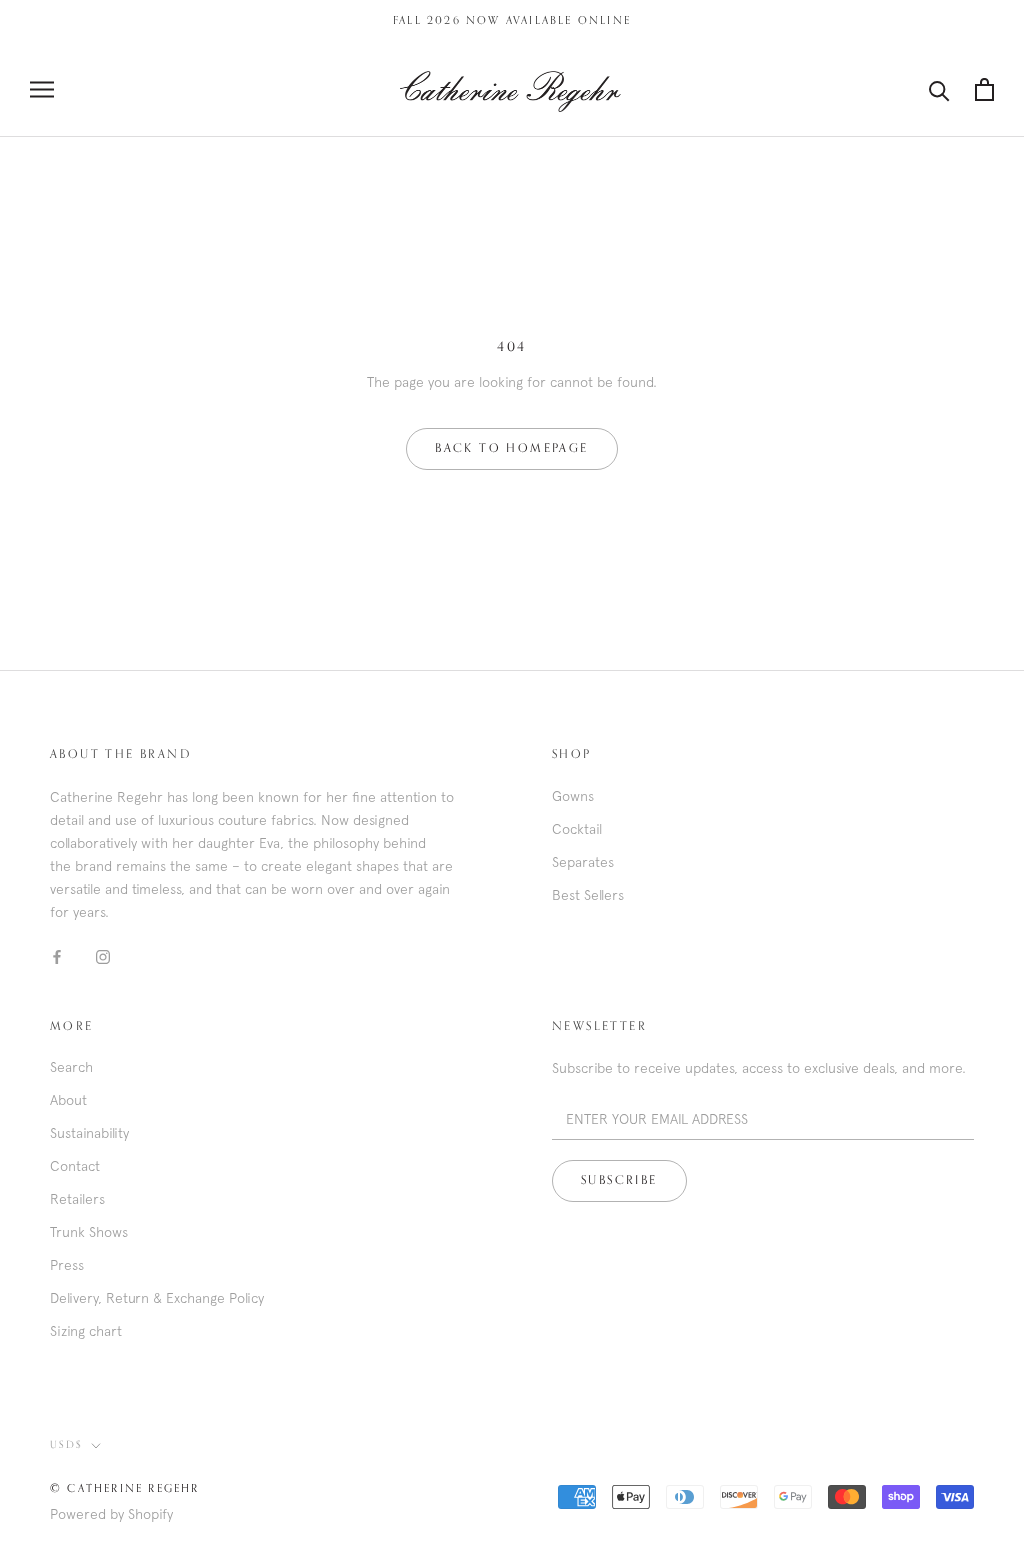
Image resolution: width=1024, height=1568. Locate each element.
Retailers (77, 1199)
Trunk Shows (89, 1232)
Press (67, 1265)
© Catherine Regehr (125, 1488)
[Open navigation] (42, 89)
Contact (75, 1166)
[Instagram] (103, 956)
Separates (583, 862)
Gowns (573, 796)
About (68, 1100)
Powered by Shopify (111, 1514)
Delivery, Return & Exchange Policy (157, 1298)
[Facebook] (57, 956)
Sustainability (89, 1133)
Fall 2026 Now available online (512, 20)
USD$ (66, 1445)
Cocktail (577, 829)
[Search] (939, 89)
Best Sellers (588, 895)
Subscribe (619, 1181)
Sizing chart (86, 1331)
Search (71, 1067)
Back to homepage (511, 449)
